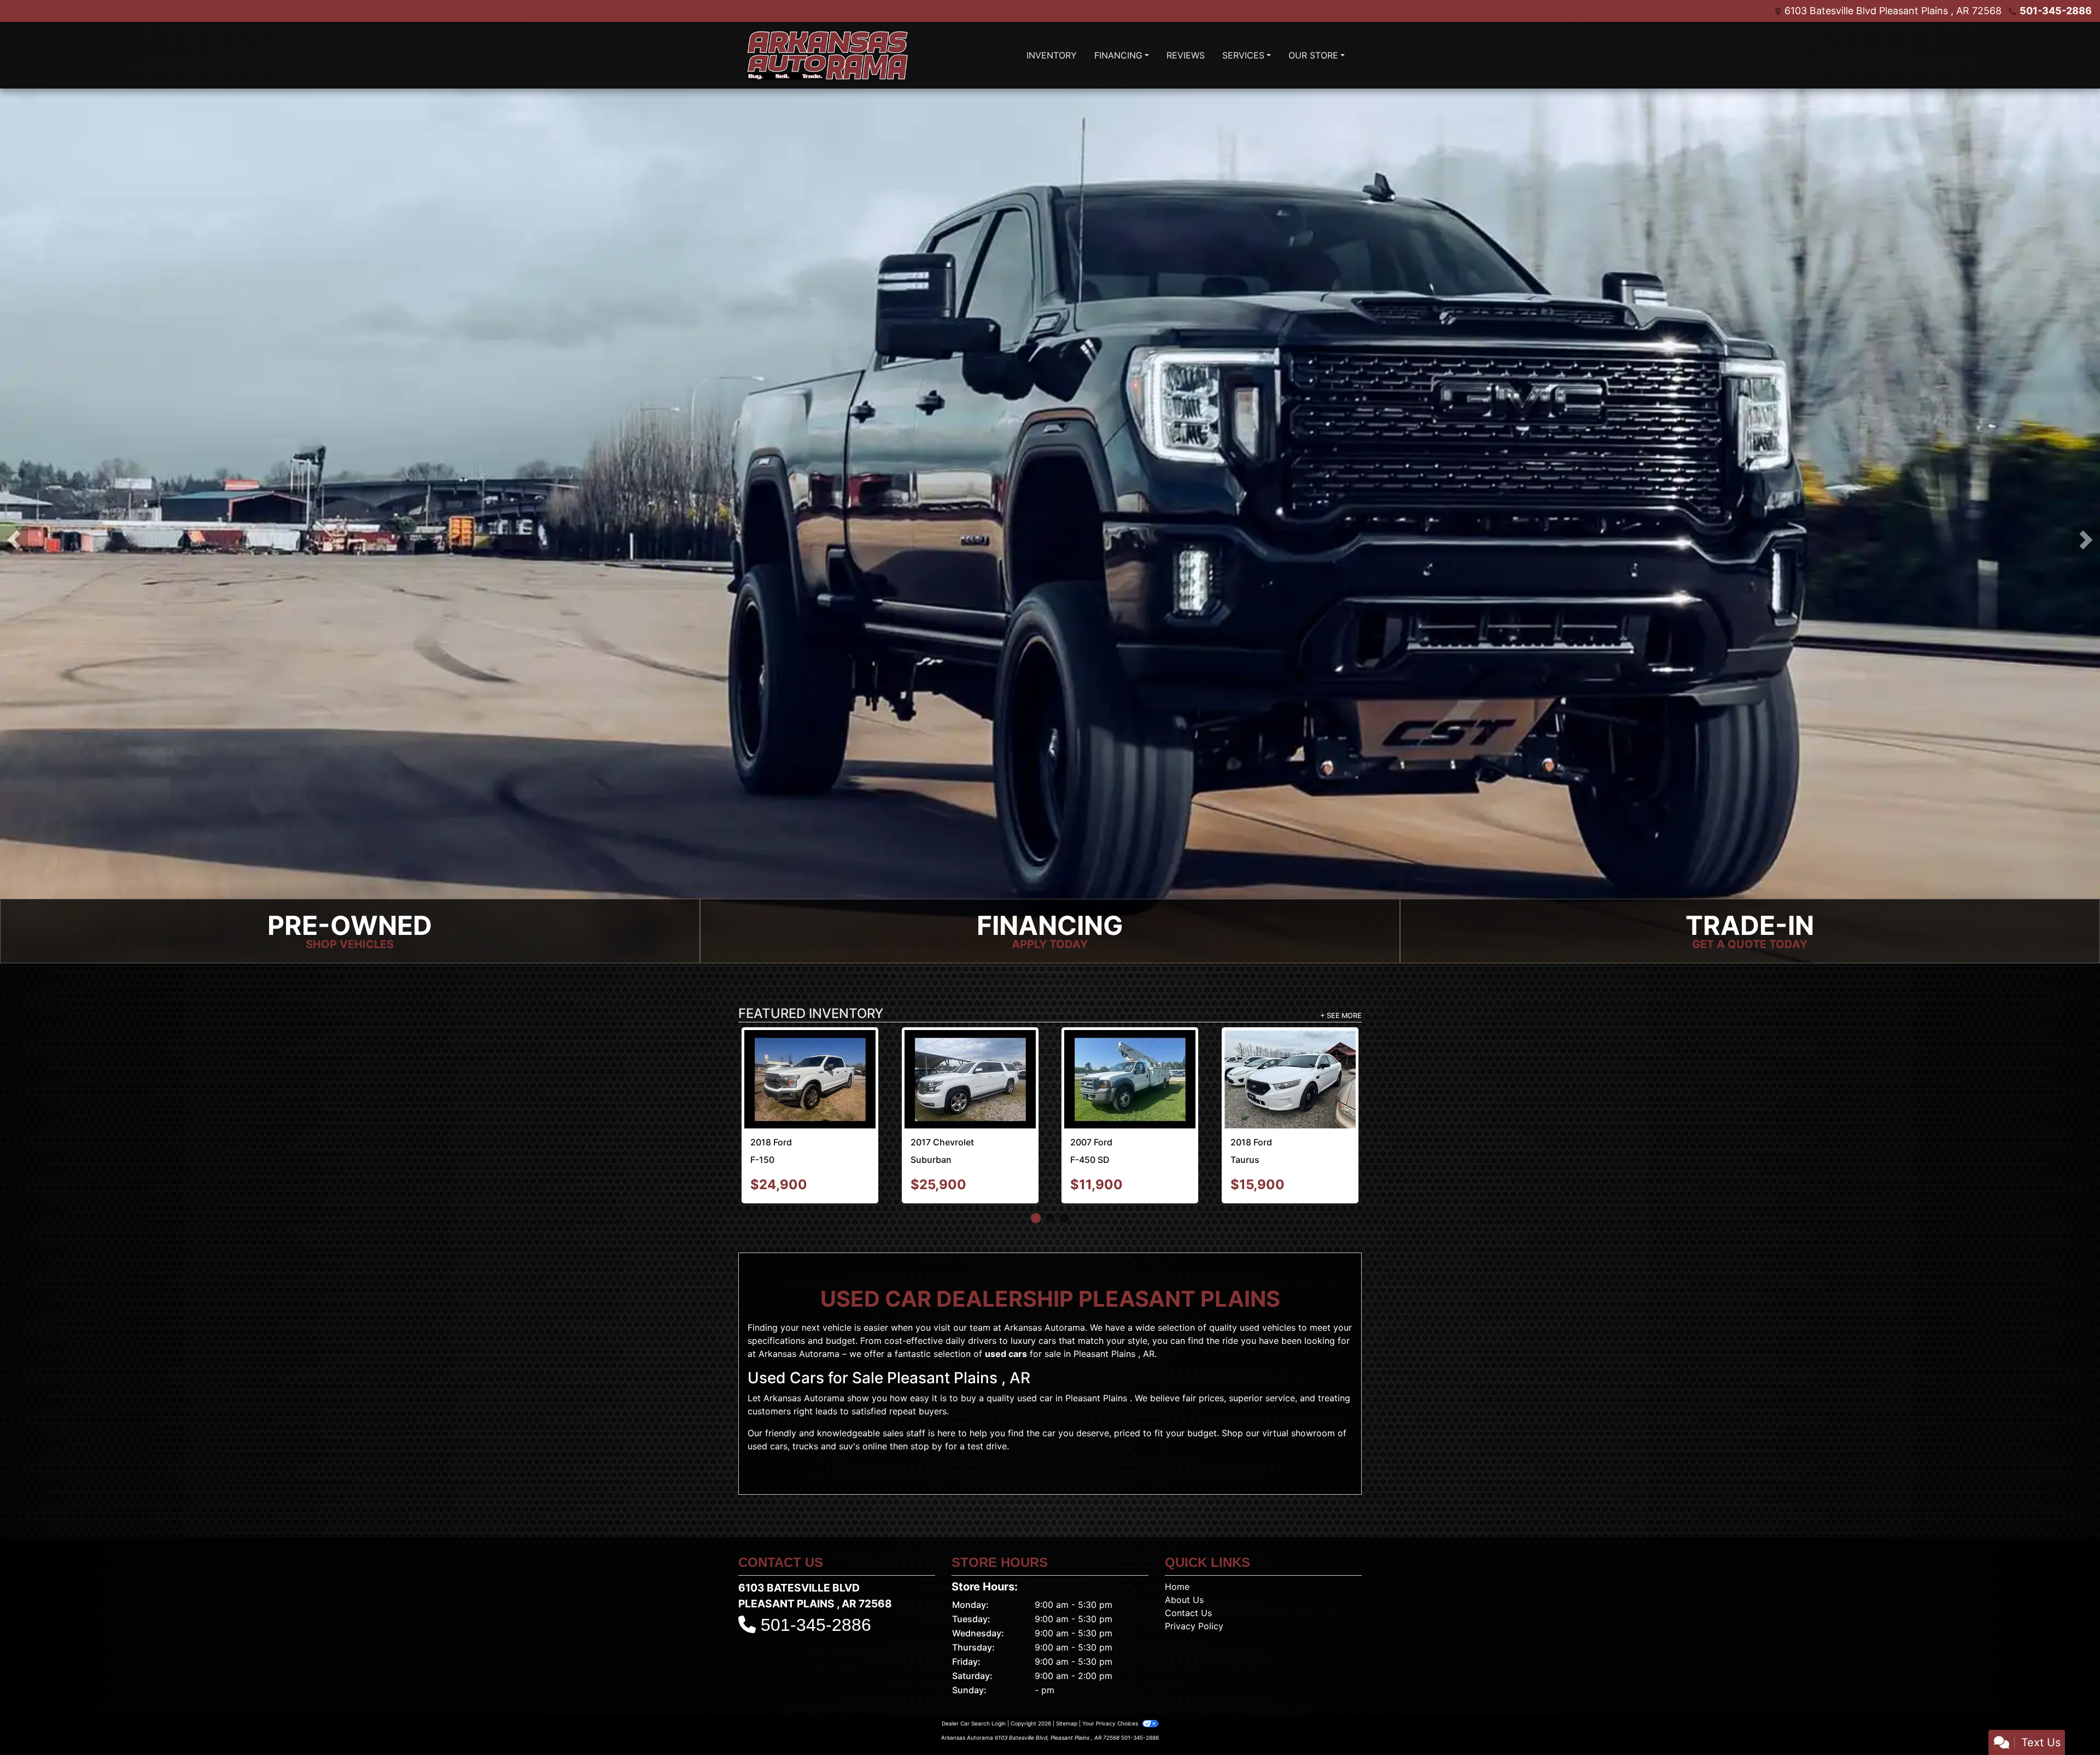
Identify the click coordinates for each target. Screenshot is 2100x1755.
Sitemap (1067, 1676)
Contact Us (1188, 1566)
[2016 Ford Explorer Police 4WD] (970, 1055)
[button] (14, 540)
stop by (926, 1399)
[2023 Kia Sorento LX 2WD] (1130, 1056)
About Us (1184, 1553)
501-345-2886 (2056, 11)
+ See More (1341, 1016)
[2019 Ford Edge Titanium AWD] (810, 1055)
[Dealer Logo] (827, 55)
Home (1177, 1540)
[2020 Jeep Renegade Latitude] (1290, 1054)
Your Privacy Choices (1111, 1676)
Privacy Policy (1194, 1579)
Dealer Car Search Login (974, 1676)
